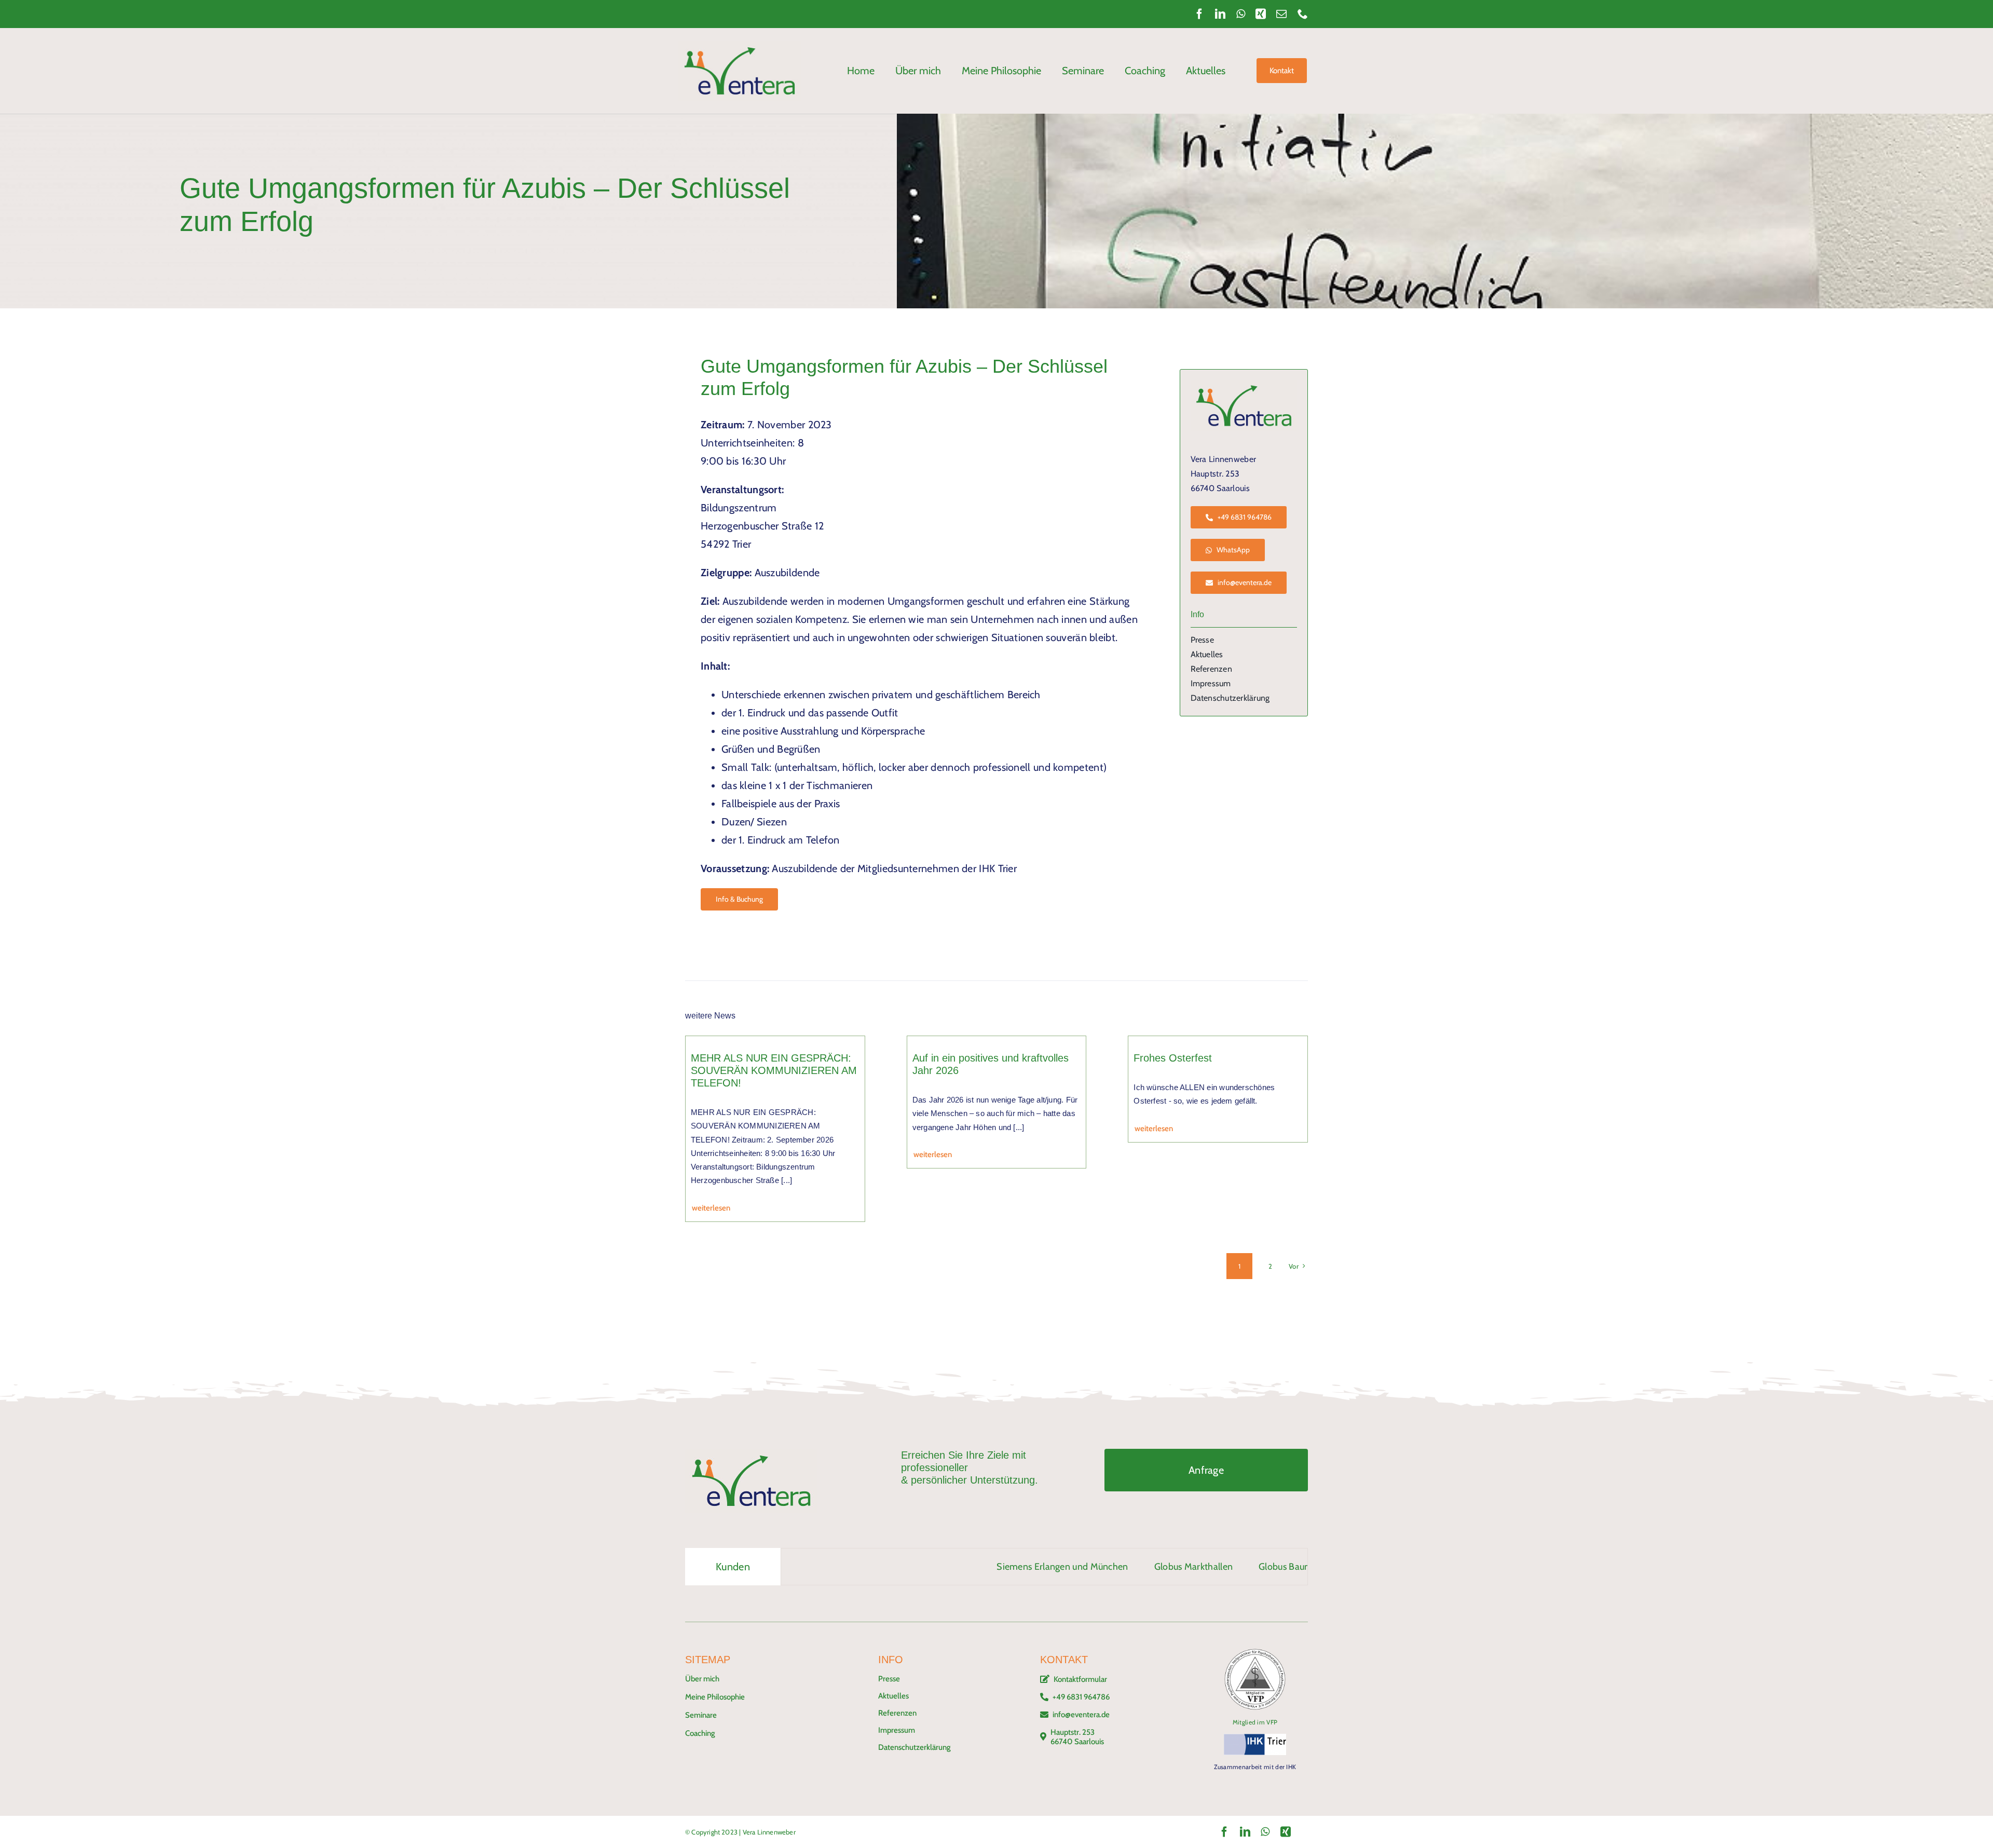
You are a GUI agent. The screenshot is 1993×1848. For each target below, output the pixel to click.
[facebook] (1199, 14)
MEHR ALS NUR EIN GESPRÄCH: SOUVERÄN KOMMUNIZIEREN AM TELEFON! (774, 1070)
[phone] (1303, 14)
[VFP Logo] (1255, 1653)
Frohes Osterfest (1173, 1058)
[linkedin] (1220, 14)
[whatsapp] (1241, 14)
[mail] (1281, 14)
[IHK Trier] (1255, 1739)
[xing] (1261, 14)
